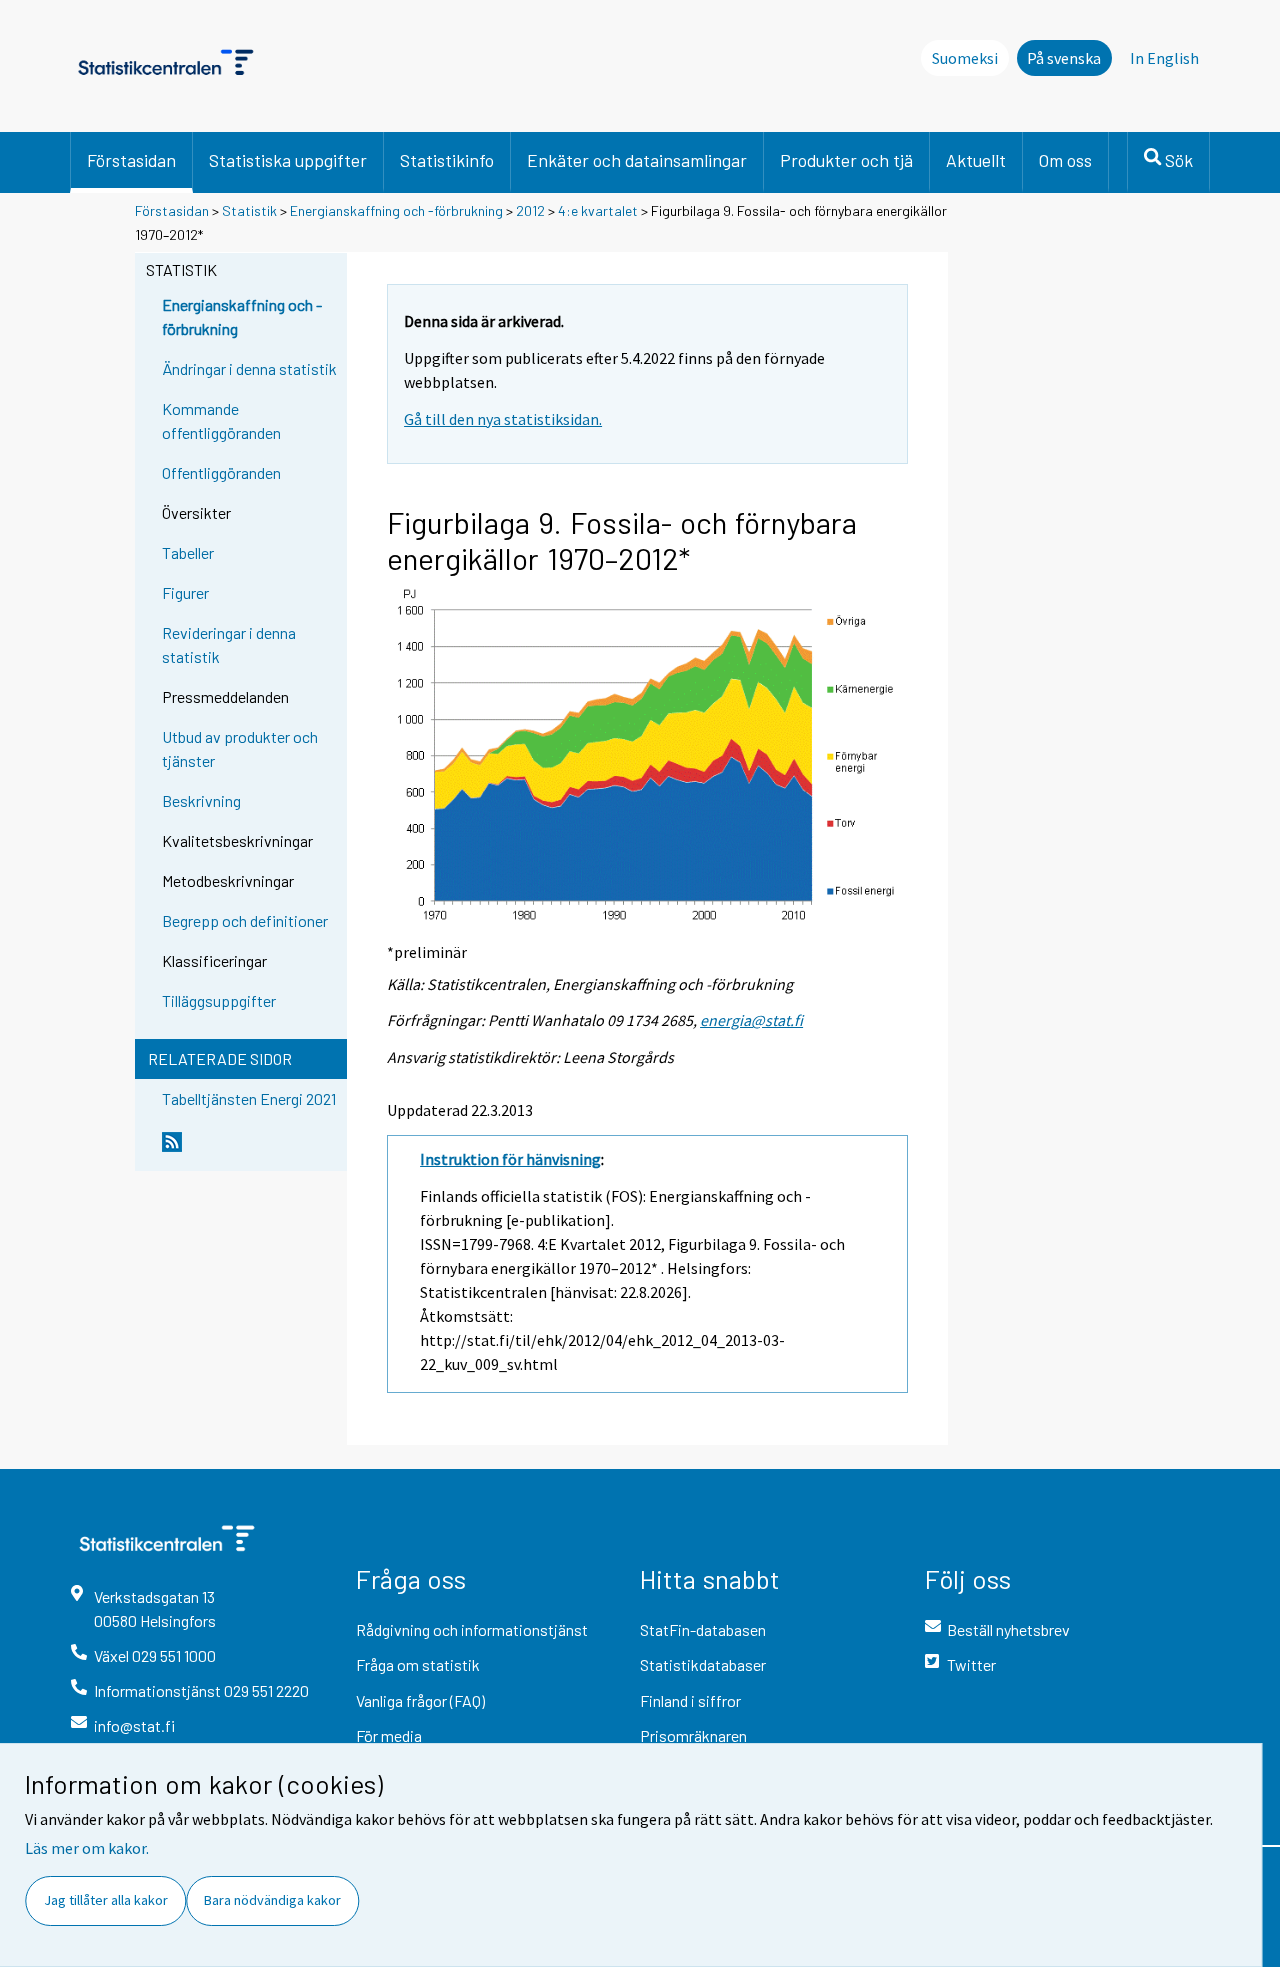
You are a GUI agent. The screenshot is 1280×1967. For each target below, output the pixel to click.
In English (1164, 58)
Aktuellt (976, 160)
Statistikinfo (447, 160)
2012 (530, 210)
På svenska (1064, 58)
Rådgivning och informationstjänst (472, 1629)
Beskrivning (201, 800)
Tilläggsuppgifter (219, 1000)
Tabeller (188, 552)
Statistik (249, 210)
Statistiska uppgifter (288, 160)
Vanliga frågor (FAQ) (420, 1700)
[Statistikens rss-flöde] (250, 1150)
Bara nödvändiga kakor (272, 1900)
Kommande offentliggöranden (221, 420)
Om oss (1065, 160)
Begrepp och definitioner (245, 920)
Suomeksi (965, 58)
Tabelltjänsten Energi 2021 (249, 1098)
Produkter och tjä (846, 160)
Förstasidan (131, 160)
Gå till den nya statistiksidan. (503, 419)
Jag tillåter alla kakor (106, 1900)
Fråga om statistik (418, 1664)
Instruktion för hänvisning (510, 1159)
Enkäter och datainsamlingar (637, 160)
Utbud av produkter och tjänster (240, 748)
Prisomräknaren (693, 1735)
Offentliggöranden (221, 472)
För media (389, 1735)
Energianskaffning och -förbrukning (396, 210)
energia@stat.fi (751, 1020)
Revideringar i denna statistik (229, 644)
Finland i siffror (690, 1700)
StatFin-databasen (703, 1629)
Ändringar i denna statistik (249, 368)
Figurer (185, 592)
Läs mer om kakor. (87, 1848)
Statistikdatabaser (703, 1664)
